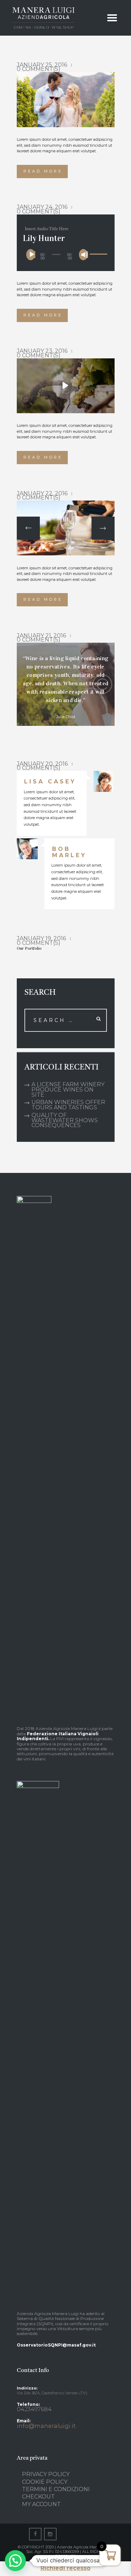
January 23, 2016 (42, 351)
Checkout (38, 2497)
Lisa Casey (50, 782)
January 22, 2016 (42, 493)
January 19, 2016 (41, 938)
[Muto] (85, 255)
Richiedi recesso (65, 2568)
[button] (15, 2561)
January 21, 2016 (41, 636)
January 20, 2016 (42, 764)
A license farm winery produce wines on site (68, 1090)
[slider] (97, 250)
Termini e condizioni (56, 2489)
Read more (43, 171)
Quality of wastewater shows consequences (65, 1120)
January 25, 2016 (42, 65)
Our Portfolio (29, 948)
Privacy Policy (46, 2474)
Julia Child (66, 717)
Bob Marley (69, 852)
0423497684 (34, 2409)
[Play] (32, 255)
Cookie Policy (45, 2482)
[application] (65, 254)
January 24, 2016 (42, 207)
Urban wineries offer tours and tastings (68, 1105)
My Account (41, 2504)
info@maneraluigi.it (46, 2426)
